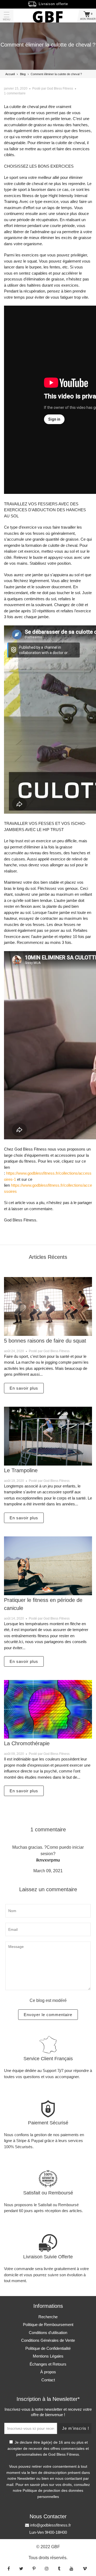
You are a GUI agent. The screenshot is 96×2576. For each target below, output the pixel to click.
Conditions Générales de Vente (48, 2340)
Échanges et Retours (48, 2364)
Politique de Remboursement (48, 2325)
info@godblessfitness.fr (50, 2525)
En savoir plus (24, 1388)
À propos (48, 2372)
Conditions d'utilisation (48, 2333)
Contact (48, 2380)
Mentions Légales (48, 2356)
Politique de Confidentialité (48, 2348)
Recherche (48, 2317)
